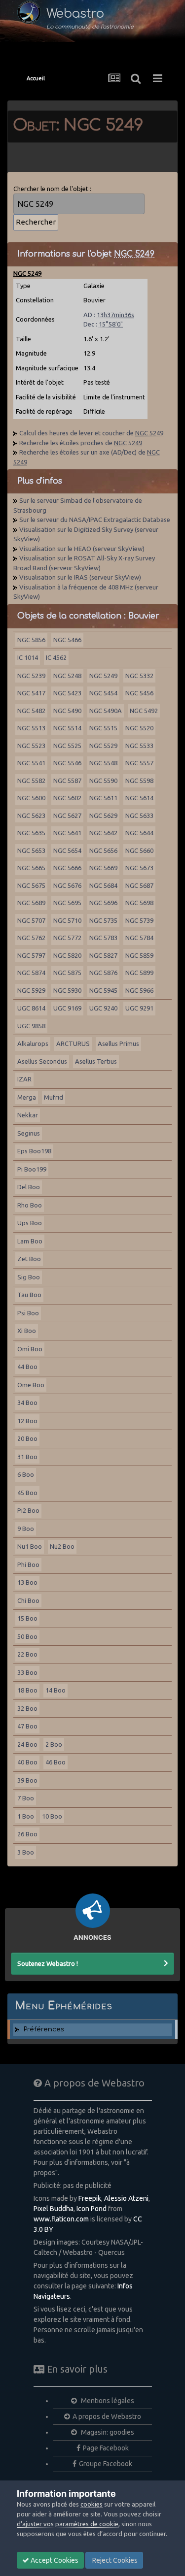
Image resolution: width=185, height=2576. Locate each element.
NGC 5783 (103, 938)
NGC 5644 (139, 833)
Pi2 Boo (28, 1510)
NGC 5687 (139, 885)
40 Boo (27, 1762)
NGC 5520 (139, 728)
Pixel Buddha (54, 2209)
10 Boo (52, 1816)
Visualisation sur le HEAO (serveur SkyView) (82, 549)
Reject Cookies (114, 2560)
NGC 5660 (139, 850)
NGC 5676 (67, 885)
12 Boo (27, 1421)
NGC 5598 (139, 781)
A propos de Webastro (107, 2416)
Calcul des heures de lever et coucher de (91, 433)
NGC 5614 (139, 798)
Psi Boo (28, 1313)
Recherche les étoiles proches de (81, 443)
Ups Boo (30, 1223)
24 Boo (27, 1744)
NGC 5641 (67, 833)
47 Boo (27, 1726)
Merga (27, 1097)
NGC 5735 (103, 920)
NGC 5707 (31, 920)
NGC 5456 (139, 693)
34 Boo (27, 1402)
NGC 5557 (139, 763)
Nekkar (28, 1115)
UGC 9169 (67, 1008)
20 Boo (27, 1438)
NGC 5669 (103, 868)
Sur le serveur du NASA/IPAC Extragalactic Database (95, 520)
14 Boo (55, 1690)
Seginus (29, 1133)
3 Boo (26, 1852)
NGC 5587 (67, 781)
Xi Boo (27, 1331)
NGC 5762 (31, 938)
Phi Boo (28, 1565)
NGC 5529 (103, 746)
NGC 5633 (139, 815)
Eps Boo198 (34, 1151)
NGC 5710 (67, 920)
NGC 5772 (67, 938)
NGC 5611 (103, 798)
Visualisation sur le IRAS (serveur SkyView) (80, 577)
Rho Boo (30, 1205)
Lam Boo (30, 1241)
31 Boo (27, 1457)
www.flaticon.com (61, 2219)
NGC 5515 (103, 728)
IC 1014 (28, 657)
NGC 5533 (139, 746)
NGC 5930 (67, 990)
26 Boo (27, 1834)
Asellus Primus (118, 1043)
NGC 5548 (103, 763)
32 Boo (27, 1708)
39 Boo (27, 1780)
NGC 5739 (139, 920)
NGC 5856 (31, 640)
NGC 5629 (103, 815)
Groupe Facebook (106, 2464)
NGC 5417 (31, 693)
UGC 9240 (103, 1008)
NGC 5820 (67, 955)
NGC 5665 (31, 868)
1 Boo (26, 1816)
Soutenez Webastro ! (48, 1963)
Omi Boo (30, 1349)
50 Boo (27, 1636)
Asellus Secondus (42, 1061)
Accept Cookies (54, 2560)
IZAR (24, 1079)
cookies (92, 2504)
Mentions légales (107, 2401)
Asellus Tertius (96, 1061)
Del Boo (29, 1187)
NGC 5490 (67, 711)
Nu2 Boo (62, 1546)
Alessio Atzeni (126, 2198)
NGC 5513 (31, 728)
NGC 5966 (139, 990)
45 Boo (27, 1493)
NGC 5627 (67, 815)
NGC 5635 (31, 833)
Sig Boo (29, 1277)
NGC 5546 (67, 763)
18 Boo (27, 1690)
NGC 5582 (31, 781)
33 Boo (27, 1672)
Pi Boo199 (32, 1169)
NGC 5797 (31, 955)
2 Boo (54, 1744)
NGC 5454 (103, 693)
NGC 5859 (139, 955)
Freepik (90, 2198)
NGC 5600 (31, 798)
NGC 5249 (103, 676)
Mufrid (54, 1097)
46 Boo (55, 1762)
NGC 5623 (31, 815)
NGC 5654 (67, 850)
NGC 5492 (144, 711)
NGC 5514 (67, 728)
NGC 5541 (31, 763)
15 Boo (27, 1618)
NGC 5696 (103, 903)
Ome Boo (31, 1385)
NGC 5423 (67, 693)
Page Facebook (106, 2448)
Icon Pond (92, 2209)
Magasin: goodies (107, 2432)
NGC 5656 (103, 850)
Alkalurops (33, 1043)
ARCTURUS (73, 1043)
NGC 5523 (31, 746)
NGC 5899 (139, 973)
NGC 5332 (139, 676)
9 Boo (26, 1529)
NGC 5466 (67, 640)
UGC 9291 (139, 1008)
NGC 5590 (103, 781)
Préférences (44, 2029)
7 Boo (26, 1798)
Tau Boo (29, 1295)
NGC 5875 (67, 973)
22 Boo (27, 1654)
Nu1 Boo (30, 1546)
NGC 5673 (139, 868)
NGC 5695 (67, 903)
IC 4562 (56, 657)
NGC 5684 (103, 885)
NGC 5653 (31, 850)
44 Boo (27, 1367)
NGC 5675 (31, 885)
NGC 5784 (139, 938)
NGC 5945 (103, 990)
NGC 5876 (103, 973)
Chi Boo (28, 1600)
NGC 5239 (31, 676)
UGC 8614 (31, 1008)
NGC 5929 (31, 990)
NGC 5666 (67, 868)
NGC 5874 (31, 973)
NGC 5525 (67, 746)
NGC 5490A (106, 711)
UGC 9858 (31, 1026)
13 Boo (27, 1582)
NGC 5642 (103, 833)
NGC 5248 (67, 676)
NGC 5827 (103, 955)
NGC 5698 (139, 903)
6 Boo (26, 1474)
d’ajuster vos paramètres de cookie (68, 2524)
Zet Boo (29, 1259)
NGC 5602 (67, 798)
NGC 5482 (31, 711)
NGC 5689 (31, 903)
